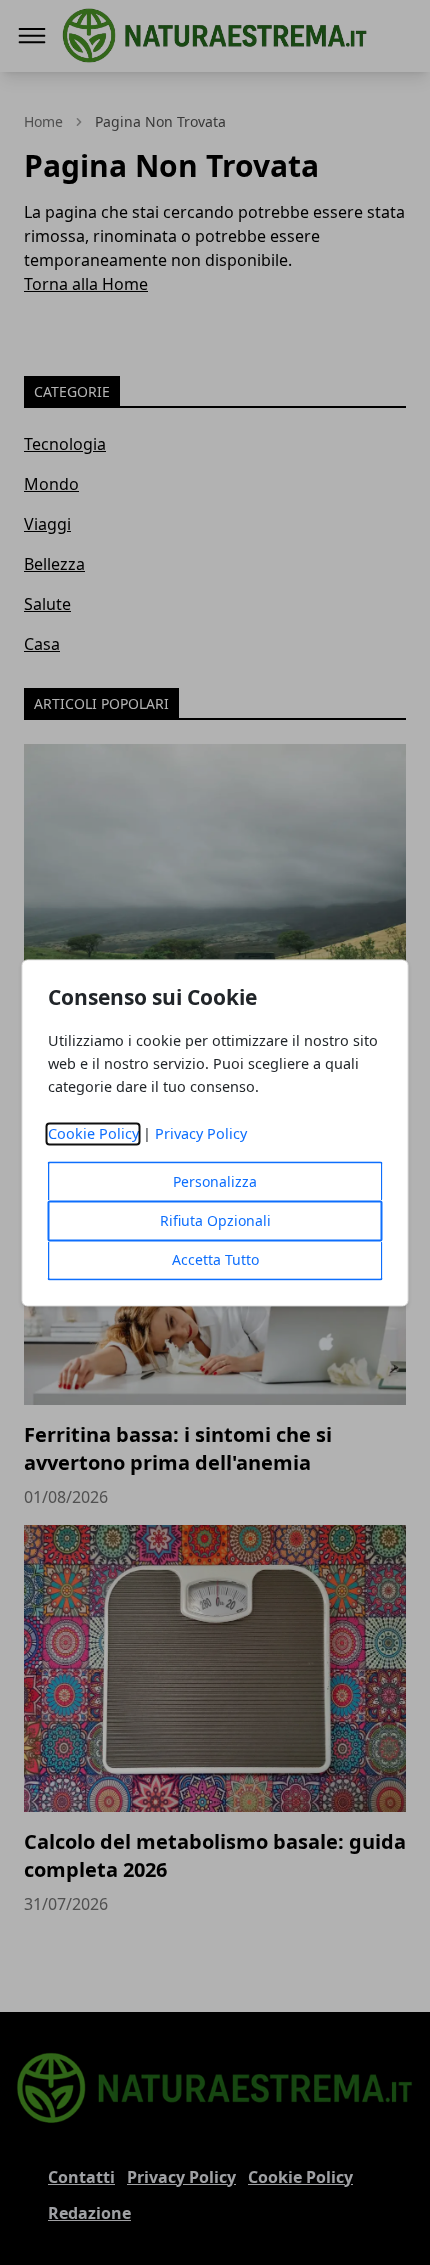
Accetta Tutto (215, 1259)
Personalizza (215, 1181)
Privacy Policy (201, 1133)
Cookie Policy (93, 1133)
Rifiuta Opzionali (215, 1220)
